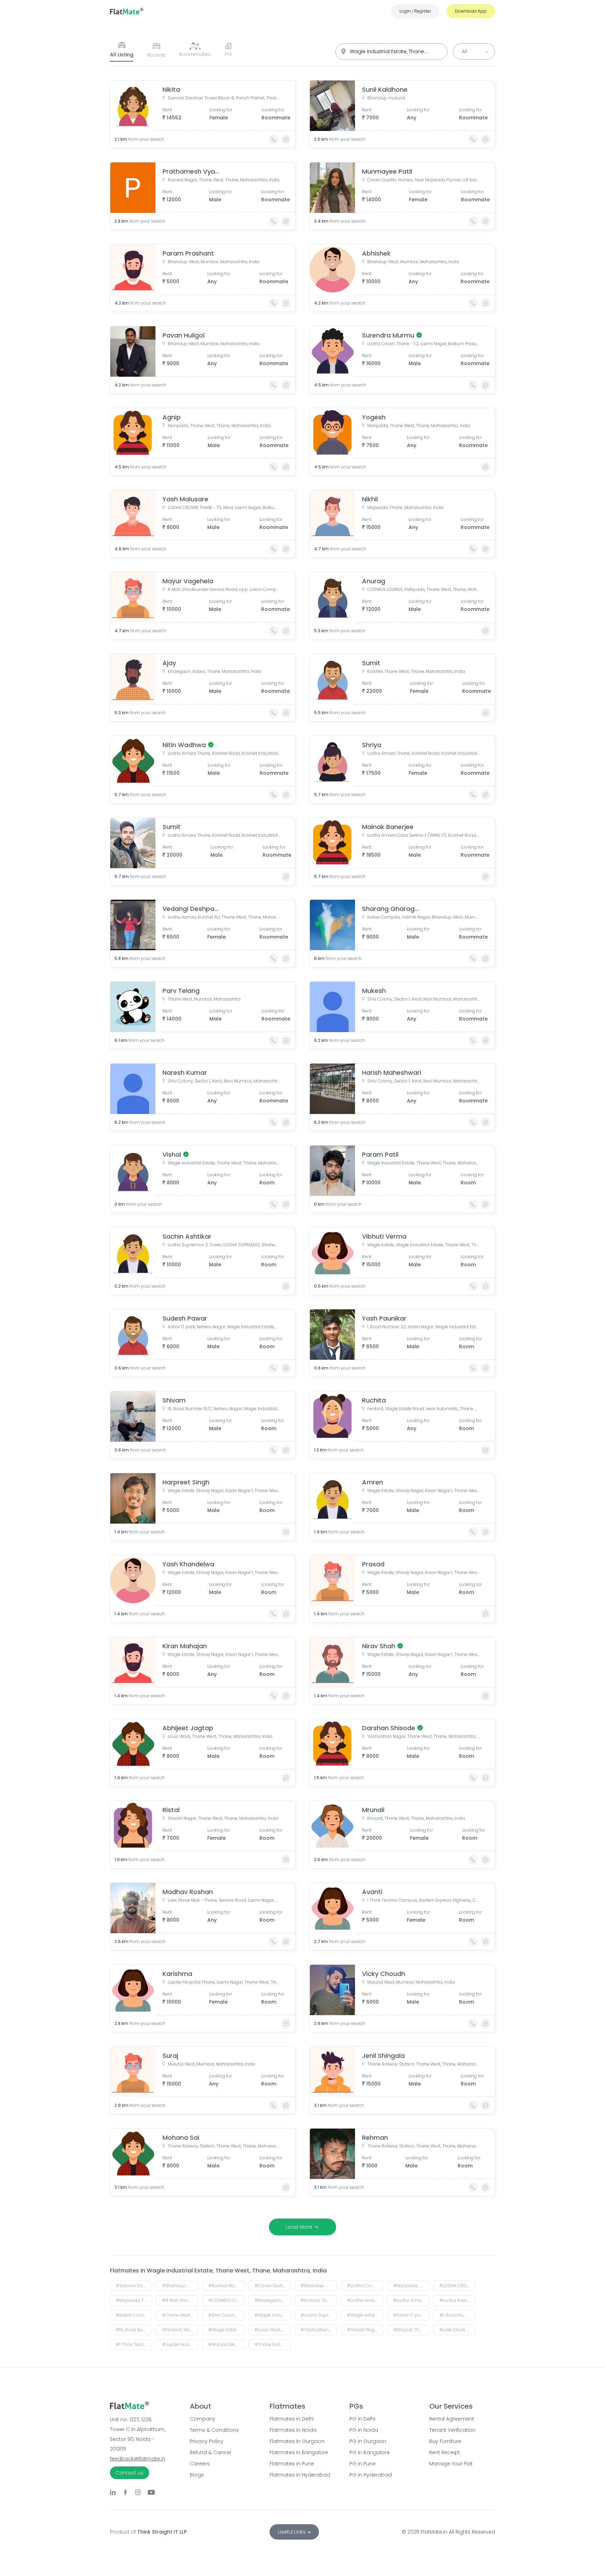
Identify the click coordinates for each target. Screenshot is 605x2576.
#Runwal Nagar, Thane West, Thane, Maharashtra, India (226, 2286)
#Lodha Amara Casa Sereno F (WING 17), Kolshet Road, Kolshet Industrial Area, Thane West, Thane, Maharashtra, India (411, 2300)
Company (203, 2419)
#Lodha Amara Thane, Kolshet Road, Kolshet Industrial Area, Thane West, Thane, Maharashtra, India (365, 2300)
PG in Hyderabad (371, 2475)
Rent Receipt (445, 2452)
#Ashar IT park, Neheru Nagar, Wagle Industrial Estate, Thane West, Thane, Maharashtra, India (411, 2315)
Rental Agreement (452, 2419)
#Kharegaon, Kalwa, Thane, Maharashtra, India (273, 2300)
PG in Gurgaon (368, 2441)
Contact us (130, 2473)
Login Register (415, 11)
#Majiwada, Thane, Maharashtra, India (134, 2300)
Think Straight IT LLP (162, 2532)
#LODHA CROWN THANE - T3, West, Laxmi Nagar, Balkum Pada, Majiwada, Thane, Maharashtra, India (457, 2286)
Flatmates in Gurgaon (297, 2441)
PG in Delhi (362, 2419)
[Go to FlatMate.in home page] (127, 11)
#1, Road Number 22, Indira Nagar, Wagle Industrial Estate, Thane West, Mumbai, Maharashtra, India (457, 2315)
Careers (200, 2464)
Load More (299, 2227)
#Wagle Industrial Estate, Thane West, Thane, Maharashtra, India (273, 2315)
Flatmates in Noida (293, 2430)
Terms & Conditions (214, 2430)
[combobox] (391, 52)
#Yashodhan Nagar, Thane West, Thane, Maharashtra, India (319, 2330)
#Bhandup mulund (180, 2286)
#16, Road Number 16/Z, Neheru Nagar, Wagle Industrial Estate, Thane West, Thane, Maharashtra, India (134, 2330)
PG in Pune (363, 2464)
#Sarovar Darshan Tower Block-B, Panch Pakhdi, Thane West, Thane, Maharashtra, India (134, 2286)
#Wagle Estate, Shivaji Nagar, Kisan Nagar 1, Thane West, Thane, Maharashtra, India (226, 2330)
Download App (471, 11)
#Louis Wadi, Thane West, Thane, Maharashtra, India (273, 2330)
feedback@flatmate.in (138, 2459)
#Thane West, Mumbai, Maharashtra (180, 2315)
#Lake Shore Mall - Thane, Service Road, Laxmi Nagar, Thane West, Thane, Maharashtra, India (457, 2330)
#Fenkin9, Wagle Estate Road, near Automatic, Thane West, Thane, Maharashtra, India (180, 2330)
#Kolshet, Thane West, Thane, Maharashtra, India (319, 2300)
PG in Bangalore (370, 2452)
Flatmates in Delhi (292, 2419)
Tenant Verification (452, 2430)
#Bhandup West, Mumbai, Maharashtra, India (319, 2286)
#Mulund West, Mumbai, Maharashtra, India (226, 2344)
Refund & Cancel (210, 2452)
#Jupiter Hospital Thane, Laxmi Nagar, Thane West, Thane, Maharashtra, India (180, 2344)
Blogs (197, 2475)
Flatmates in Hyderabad (300, 2475)
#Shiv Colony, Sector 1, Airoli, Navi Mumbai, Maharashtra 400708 (226, 2315)
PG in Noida (364, 2430)
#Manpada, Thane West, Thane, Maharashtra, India (411, 2286)
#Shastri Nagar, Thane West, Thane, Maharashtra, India (365, 2330)
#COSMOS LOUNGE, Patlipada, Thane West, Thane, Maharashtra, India (226, 2300)
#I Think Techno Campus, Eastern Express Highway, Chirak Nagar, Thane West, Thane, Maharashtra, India (134, 2344)
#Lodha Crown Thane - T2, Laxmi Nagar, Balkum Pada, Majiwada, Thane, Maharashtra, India (365, 2286)
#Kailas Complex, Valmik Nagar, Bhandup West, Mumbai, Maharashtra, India (134, 2315)
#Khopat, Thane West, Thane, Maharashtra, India (411, 2330)
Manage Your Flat (451, 2464)
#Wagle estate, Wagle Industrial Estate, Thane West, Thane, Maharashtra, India (365, 2315)
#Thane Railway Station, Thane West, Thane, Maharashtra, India (273, 2344)
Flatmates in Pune (292, 2464)
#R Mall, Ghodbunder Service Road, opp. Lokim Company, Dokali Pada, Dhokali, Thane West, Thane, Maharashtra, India (180, 2300)
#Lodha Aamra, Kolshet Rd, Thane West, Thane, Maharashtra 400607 (457, 2300)
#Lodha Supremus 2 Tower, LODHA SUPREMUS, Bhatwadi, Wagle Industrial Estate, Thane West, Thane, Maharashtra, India (319, 2315)
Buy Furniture (445, 2441)
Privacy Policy (207, 2441)
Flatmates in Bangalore (299, 2452)
